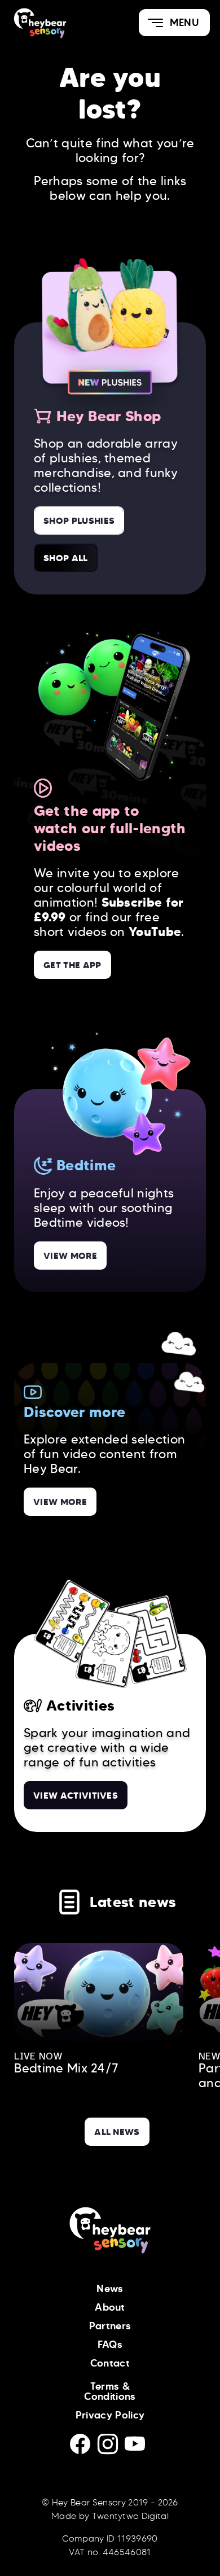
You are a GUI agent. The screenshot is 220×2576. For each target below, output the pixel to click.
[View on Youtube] (137, 2448)
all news (117, 2132)
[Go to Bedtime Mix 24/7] (99, 1992)
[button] (174, 23)
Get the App (72, 965)
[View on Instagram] (111, 2448)
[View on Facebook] (84, 2448)
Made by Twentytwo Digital (110, 2516)
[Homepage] (55, 23)
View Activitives (76, 1795)
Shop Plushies (79, 521)
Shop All (66, 558)
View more (70, 1256)
